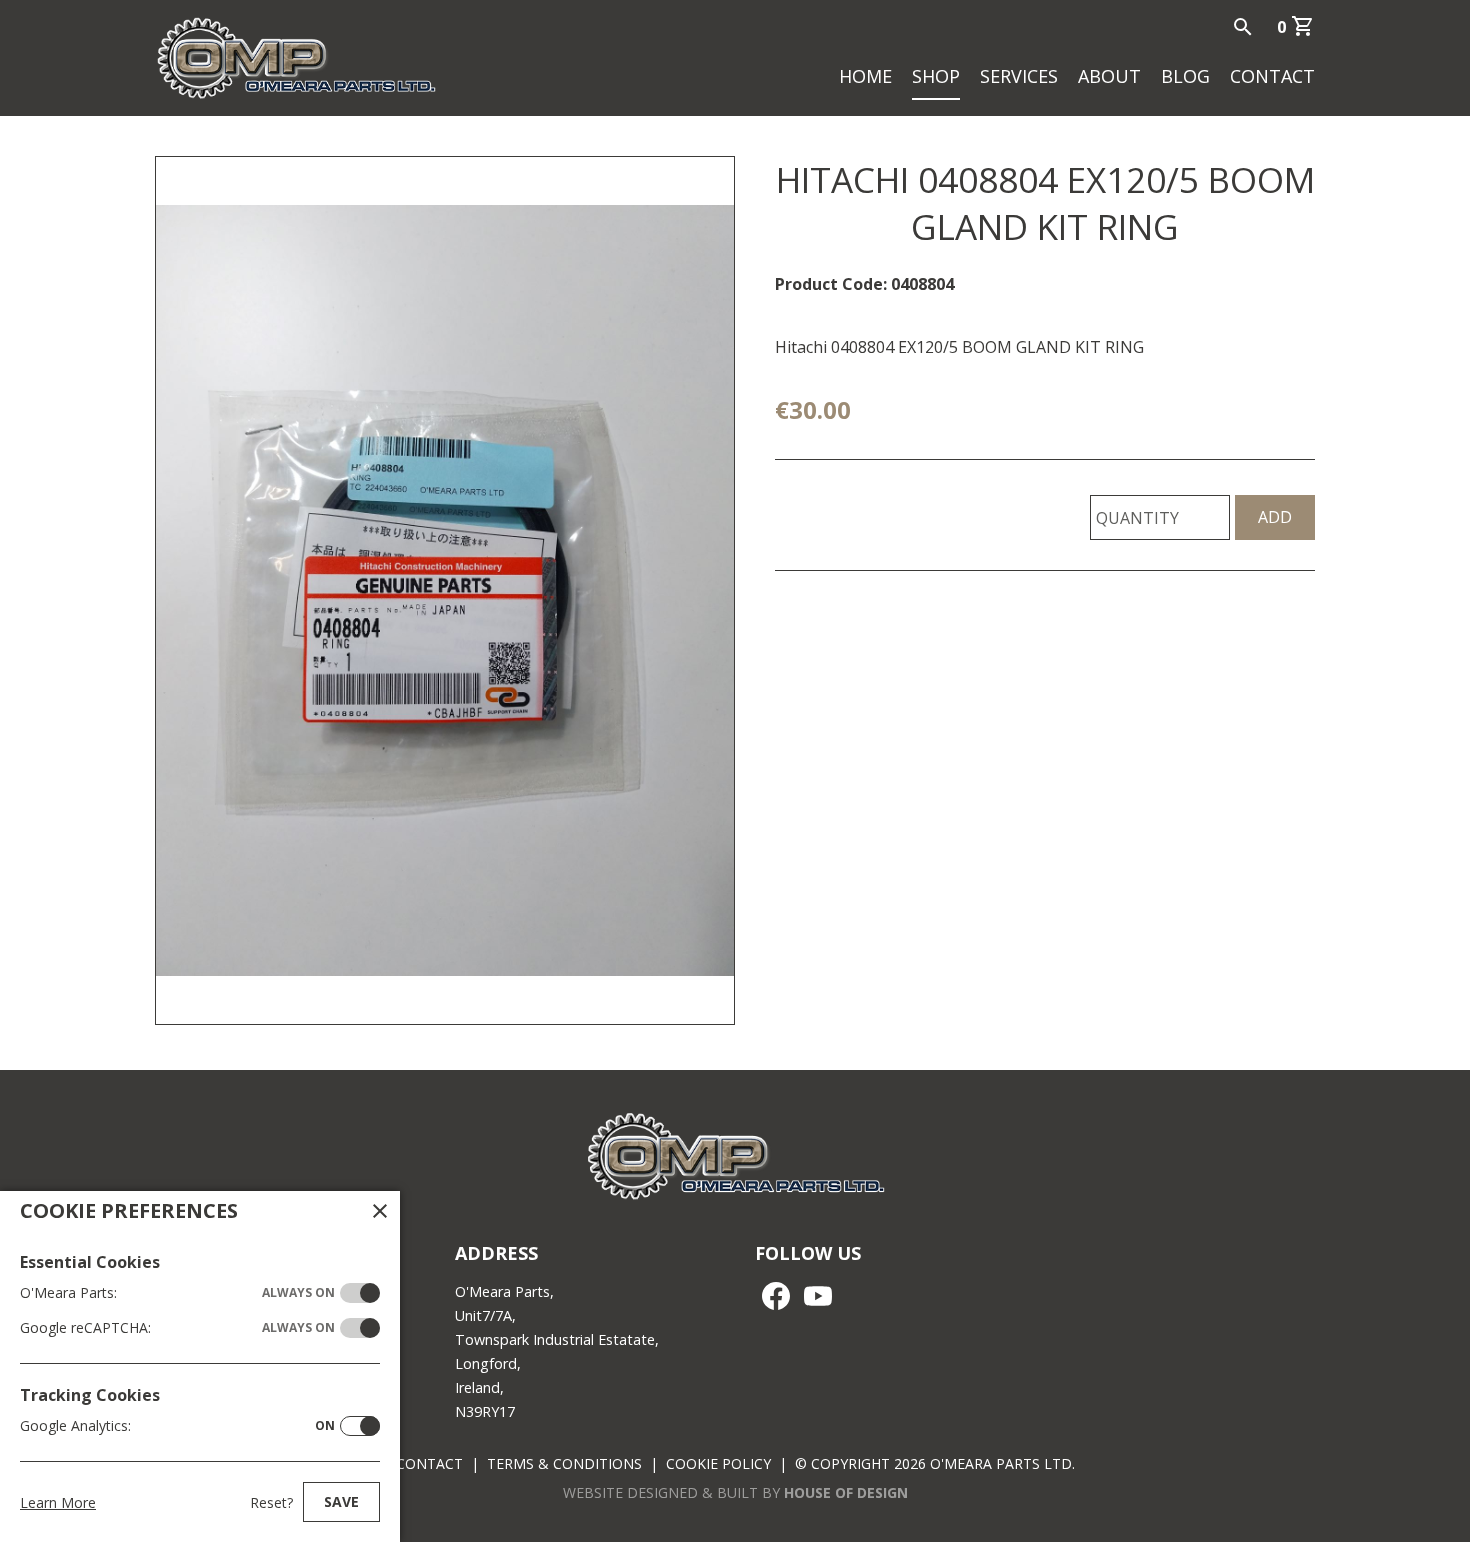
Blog (1185, 76)
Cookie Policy (718, 1463)
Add (1275, 517)
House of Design (846, 1492)
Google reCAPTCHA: (177, 1327)
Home (865, 76)
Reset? (271, 1502)
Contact (1272, 76)
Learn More (58, 1502)
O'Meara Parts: (177, 1292)
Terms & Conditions (564, 1463)
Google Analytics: (177, 1425)
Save (341, 1501)
